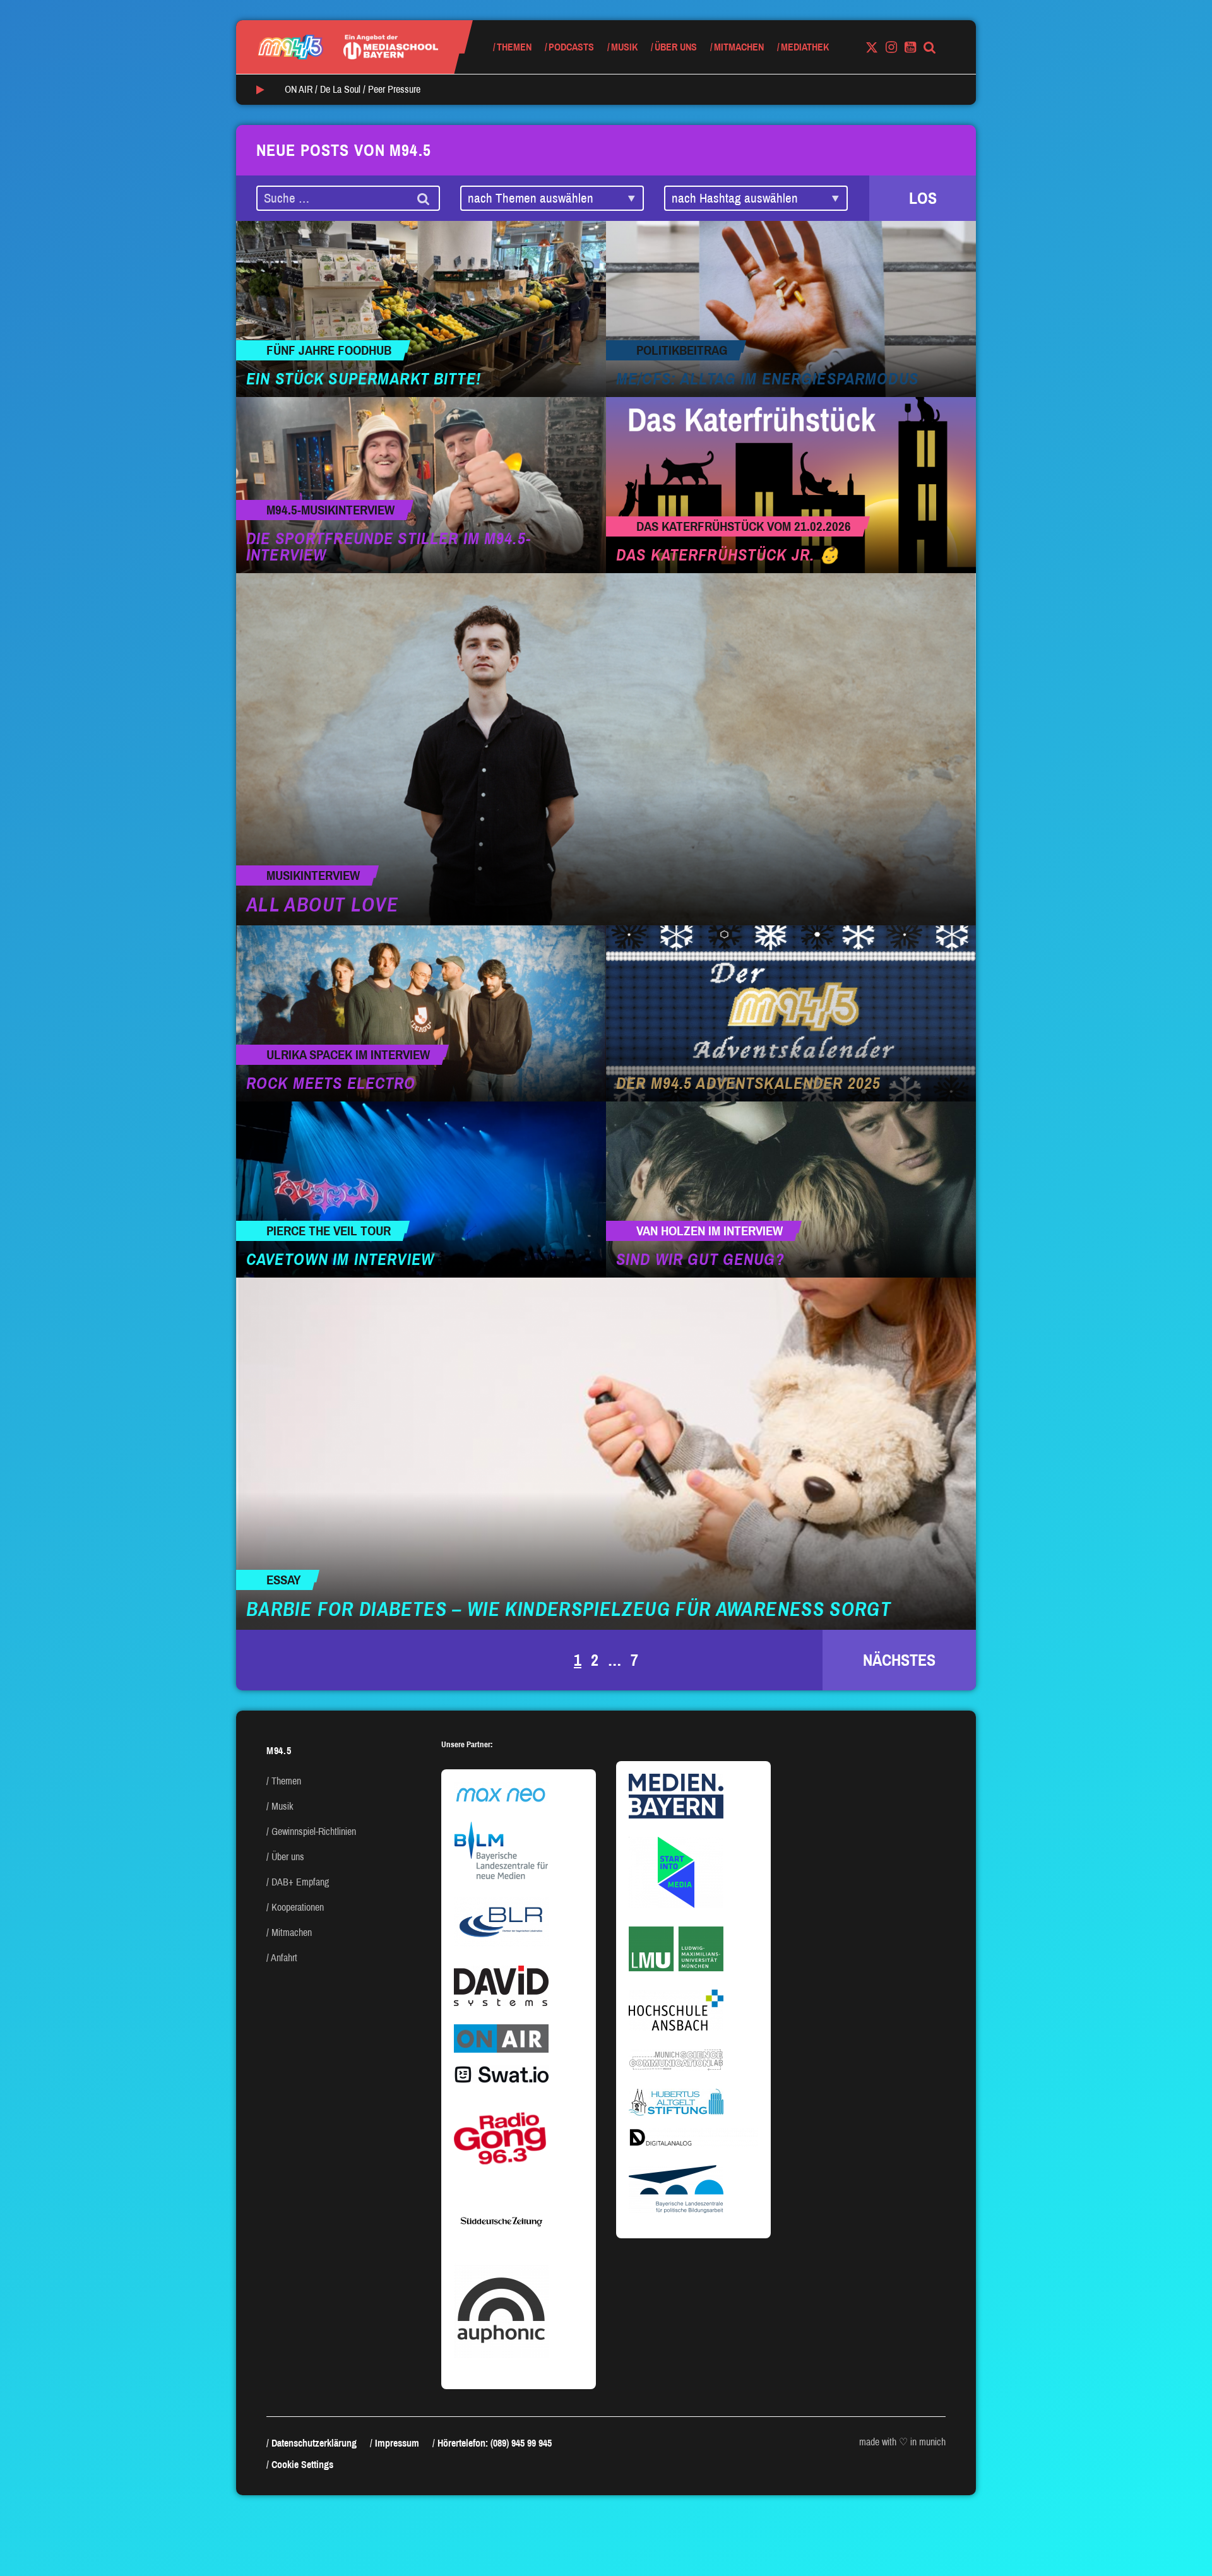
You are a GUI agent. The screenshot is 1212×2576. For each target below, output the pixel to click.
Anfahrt (284, 1958)
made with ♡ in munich (902, 2442)
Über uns (676, 47)
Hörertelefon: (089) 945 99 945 (495, 2443)
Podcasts (571, 47)
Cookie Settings (302, 2465)
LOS (923, 198)
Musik (624, 47)
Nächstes (899, 1660)
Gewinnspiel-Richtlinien (314, 1831)
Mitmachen (739, 47)
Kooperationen (298, 1907)
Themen (514, 47)
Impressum (397, 2443)
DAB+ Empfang (300, 1882)
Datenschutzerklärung (314, 2443)
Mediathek (805, 47)
